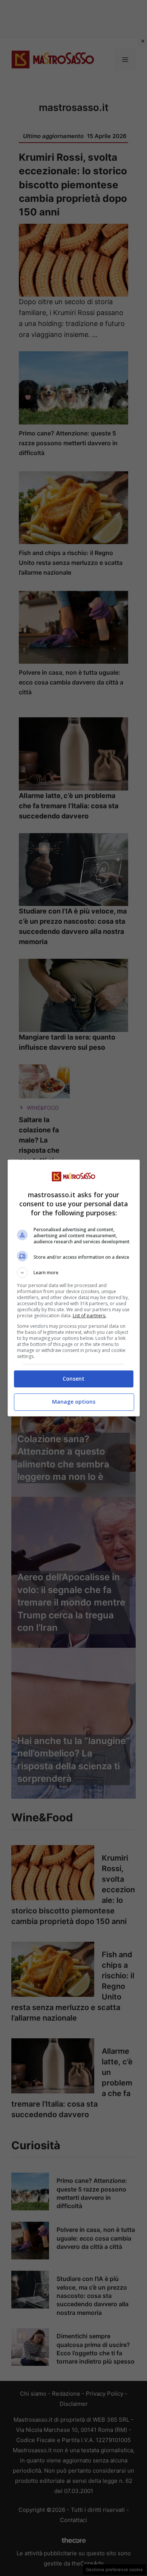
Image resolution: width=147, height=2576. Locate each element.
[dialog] (74, 1288)
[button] (74, 1273)
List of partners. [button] (90, 1316)
